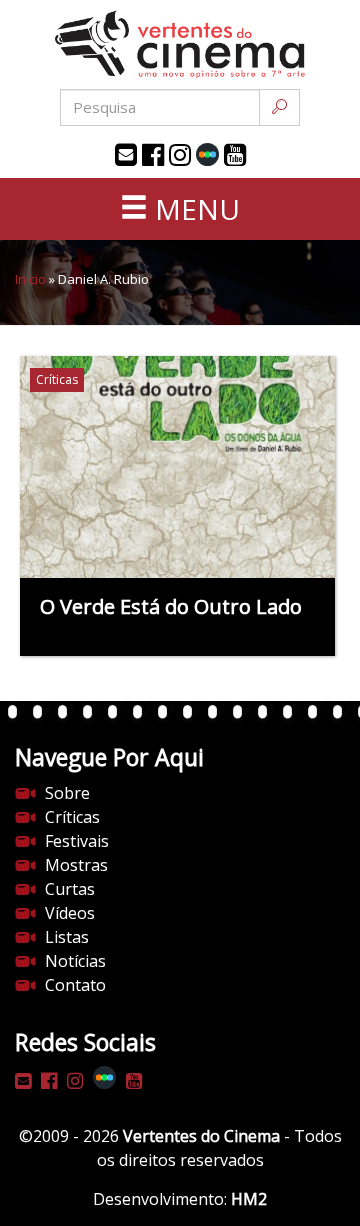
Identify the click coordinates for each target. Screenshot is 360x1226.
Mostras (76, 865)
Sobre (67, 793)
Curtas (70, 889)
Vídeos (70, 913)
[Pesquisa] (279, 107)
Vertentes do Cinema (201, 1136)
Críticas (72, 817)
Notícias (75, 961)
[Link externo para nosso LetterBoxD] (207, 154)
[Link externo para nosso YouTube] (235, 155)
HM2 (249, 1199)
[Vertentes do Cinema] (180, 44)
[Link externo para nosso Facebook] (153, 155)
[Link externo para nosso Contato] (126, 155)
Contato (75, 985)
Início (30, 279)
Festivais (77, 841)
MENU (194, 209)
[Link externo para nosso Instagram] (180, 155)
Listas (67, 937)
